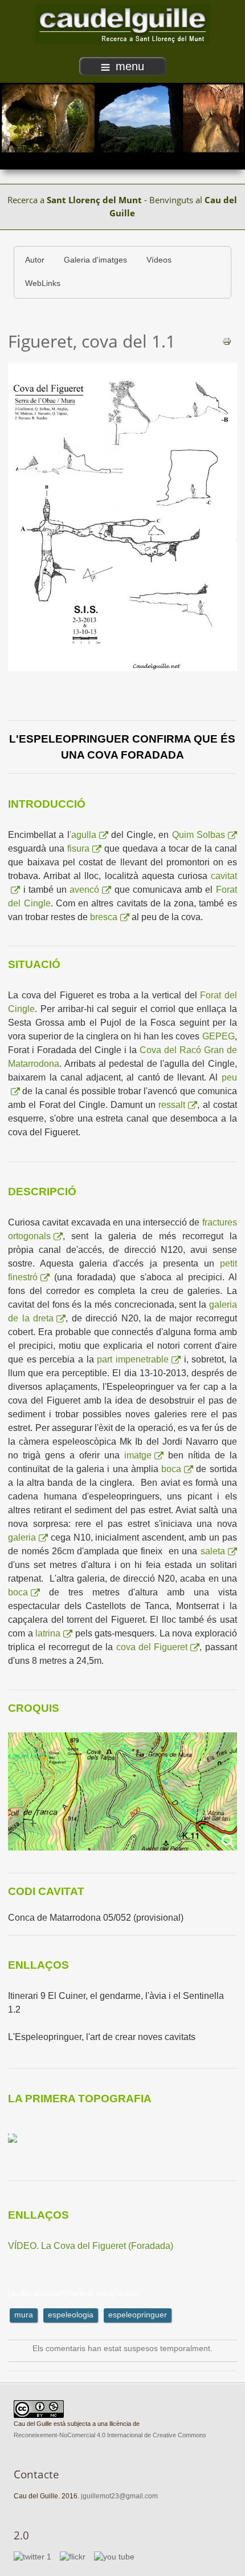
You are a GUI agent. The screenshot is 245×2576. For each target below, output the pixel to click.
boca (171, 1469)
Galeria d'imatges (95, 260)
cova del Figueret (152, 1647)
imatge (138, 1455)
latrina (48, 1633)
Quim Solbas (199, 835)
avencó (84, 890)
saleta (213, 1551)
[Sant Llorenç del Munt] (122, 24)
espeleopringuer (138, 2315)
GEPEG (219, 1036)
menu (130, 66)
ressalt (172, 1105)
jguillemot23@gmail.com (119, 2496)
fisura (78, 848)
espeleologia (71, 2315)
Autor (35, 260)
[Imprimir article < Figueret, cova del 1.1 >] (227, 340)
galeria (22, 1537)
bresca (104, 917)
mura (24, 2315)
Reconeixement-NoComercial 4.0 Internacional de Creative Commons (110, 2435)
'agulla (83, 835)
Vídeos (159, 260)
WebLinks (43, 283)
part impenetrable (133, 1359)
